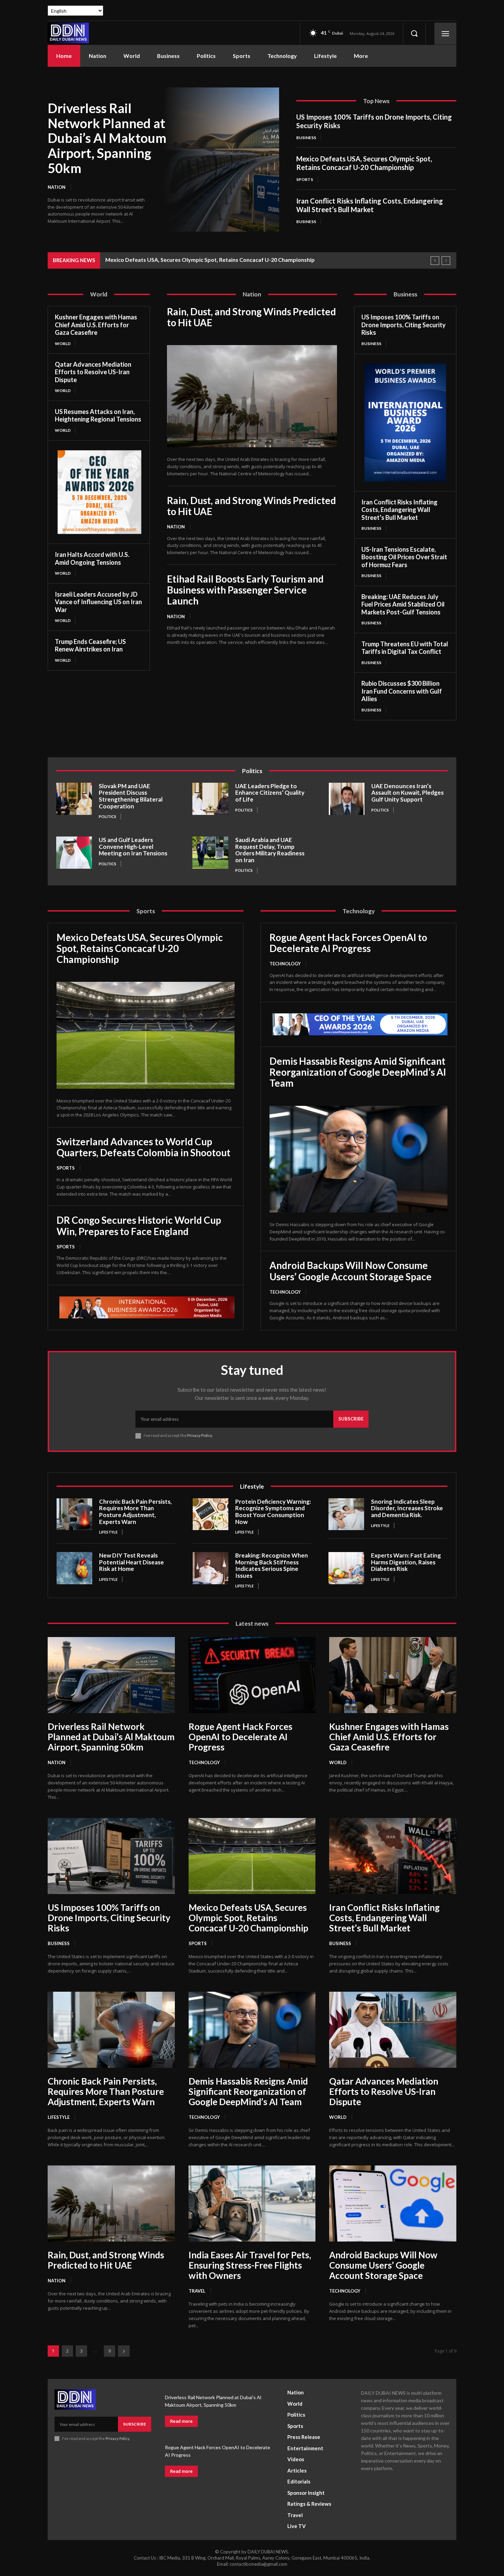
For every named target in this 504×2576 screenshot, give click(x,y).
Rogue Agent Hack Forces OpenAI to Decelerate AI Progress (348, 943)
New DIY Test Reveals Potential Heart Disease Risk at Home (131, 1562)
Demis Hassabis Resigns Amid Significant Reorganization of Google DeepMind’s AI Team (358, 1072)
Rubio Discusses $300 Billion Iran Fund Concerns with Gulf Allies (402, 691)
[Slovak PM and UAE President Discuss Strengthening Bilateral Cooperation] (74, 799)
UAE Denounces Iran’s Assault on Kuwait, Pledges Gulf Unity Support (407, 793)
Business (306, 138)
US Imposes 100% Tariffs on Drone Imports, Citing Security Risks (404, 325)
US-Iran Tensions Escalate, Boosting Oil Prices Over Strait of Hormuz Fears (404, 557)
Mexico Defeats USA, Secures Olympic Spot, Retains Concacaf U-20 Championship (364, 163)
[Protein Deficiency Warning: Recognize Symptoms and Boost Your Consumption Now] (211, 1514)
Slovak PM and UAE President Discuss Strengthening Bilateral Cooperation (131, 796)
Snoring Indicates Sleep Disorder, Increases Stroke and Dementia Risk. (407, 1508)
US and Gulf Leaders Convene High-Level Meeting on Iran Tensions (133, 846)
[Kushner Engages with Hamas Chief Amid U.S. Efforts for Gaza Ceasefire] (393, 1675)
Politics (107, 816)
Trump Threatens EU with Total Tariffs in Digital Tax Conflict (405, 648)
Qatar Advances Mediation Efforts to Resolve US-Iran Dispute (93, 372)
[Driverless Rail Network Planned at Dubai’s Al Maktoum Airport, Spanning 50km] (221, 160)
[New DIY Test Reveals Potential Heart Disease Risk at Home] (74, 1568)
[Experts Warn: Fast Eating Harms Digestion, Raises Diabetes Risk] (346, 1568)
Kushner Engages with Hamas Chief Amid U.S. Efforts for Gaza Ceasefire (96, 325)
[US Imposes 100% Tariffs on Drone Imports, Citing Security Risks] (111, 1856)
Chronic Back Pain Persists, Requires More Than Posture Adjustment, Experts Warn (135, 1512)
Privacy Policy (200, 1435)
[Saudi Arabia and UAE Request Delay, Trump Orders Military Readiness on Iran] (210, 853)
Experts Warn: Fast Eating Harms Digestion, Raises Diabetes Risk (406, 1562)
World (63, 344)
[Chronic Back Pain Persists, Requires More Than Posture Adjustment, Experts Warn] (74, 1514)
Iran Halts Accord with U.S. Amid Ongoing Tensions (92, 558)
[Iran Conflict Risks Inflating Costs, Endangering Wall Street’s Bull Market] (393, 1856)
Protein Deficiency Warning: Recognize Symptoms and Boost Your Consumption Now (273, 1512)
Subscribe (351, 1419)
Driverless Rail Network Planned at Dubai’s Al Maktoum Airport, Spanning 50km (107, 138)
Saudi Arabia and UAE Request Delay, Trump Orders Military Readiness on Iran (270, 850)
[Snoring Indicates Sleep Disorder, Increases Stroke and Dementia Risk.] (346, 1514)
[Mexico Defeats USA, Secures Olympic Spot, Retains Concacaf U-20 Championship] (146, 1035)
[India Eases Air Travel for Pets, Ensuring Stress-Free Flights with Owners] (252, 2203)
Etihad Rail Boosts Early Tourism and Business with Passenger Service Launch (245, 590)
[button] (414, 34)
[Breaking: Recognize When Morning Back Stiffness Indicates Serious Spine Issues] (211, 1568)
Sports (305, 179)
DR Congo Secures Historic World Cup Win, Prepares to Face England (139, 1225)
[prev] (435, 261)
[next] (446, 261)
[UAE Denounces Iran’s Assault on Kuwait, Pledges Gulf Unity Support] (347, 799)
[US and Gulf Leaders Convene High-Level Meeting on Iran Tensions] (74, 853)
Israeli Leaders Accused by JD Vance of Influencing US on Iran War (98, 602)
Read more (181, 2421)
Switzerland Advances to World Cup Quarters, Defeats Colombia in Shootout (143, 1147)
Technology (285, 964)
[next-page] (124, 2351)
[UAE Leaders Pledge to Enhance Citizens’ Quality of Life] (210, 799)
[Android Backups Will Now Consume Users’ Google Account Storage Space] (393, 2203)
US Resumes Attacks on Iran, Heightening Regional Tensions (98, 416)
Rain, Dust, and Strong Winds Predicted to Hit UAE (251, 317)
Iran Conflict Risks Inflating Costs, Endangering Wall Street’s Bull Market (370, 205)
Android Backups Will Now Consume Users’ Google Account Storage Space (351, 1271)
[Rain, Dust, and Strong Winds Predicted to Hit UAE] (252, 396)
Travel (197, 2291)
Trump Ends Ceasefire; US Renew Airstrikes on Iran (90, 645)
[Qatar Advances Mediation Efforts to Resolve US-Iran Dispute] (393, 2030)
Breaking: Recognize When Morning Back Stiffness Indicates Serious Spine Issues (272, 1565)
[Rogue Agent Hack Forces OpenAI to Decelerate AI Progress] (252, 1675)
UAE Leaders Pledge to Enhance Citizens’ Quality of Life (270, 793)
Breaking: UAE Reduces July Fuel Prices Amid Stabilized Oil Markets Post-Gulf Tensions (403, 604)
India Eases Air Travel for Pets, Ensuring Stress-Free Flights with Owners (250, 2265)
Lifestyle (108, 1532)
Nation (57, 187)
